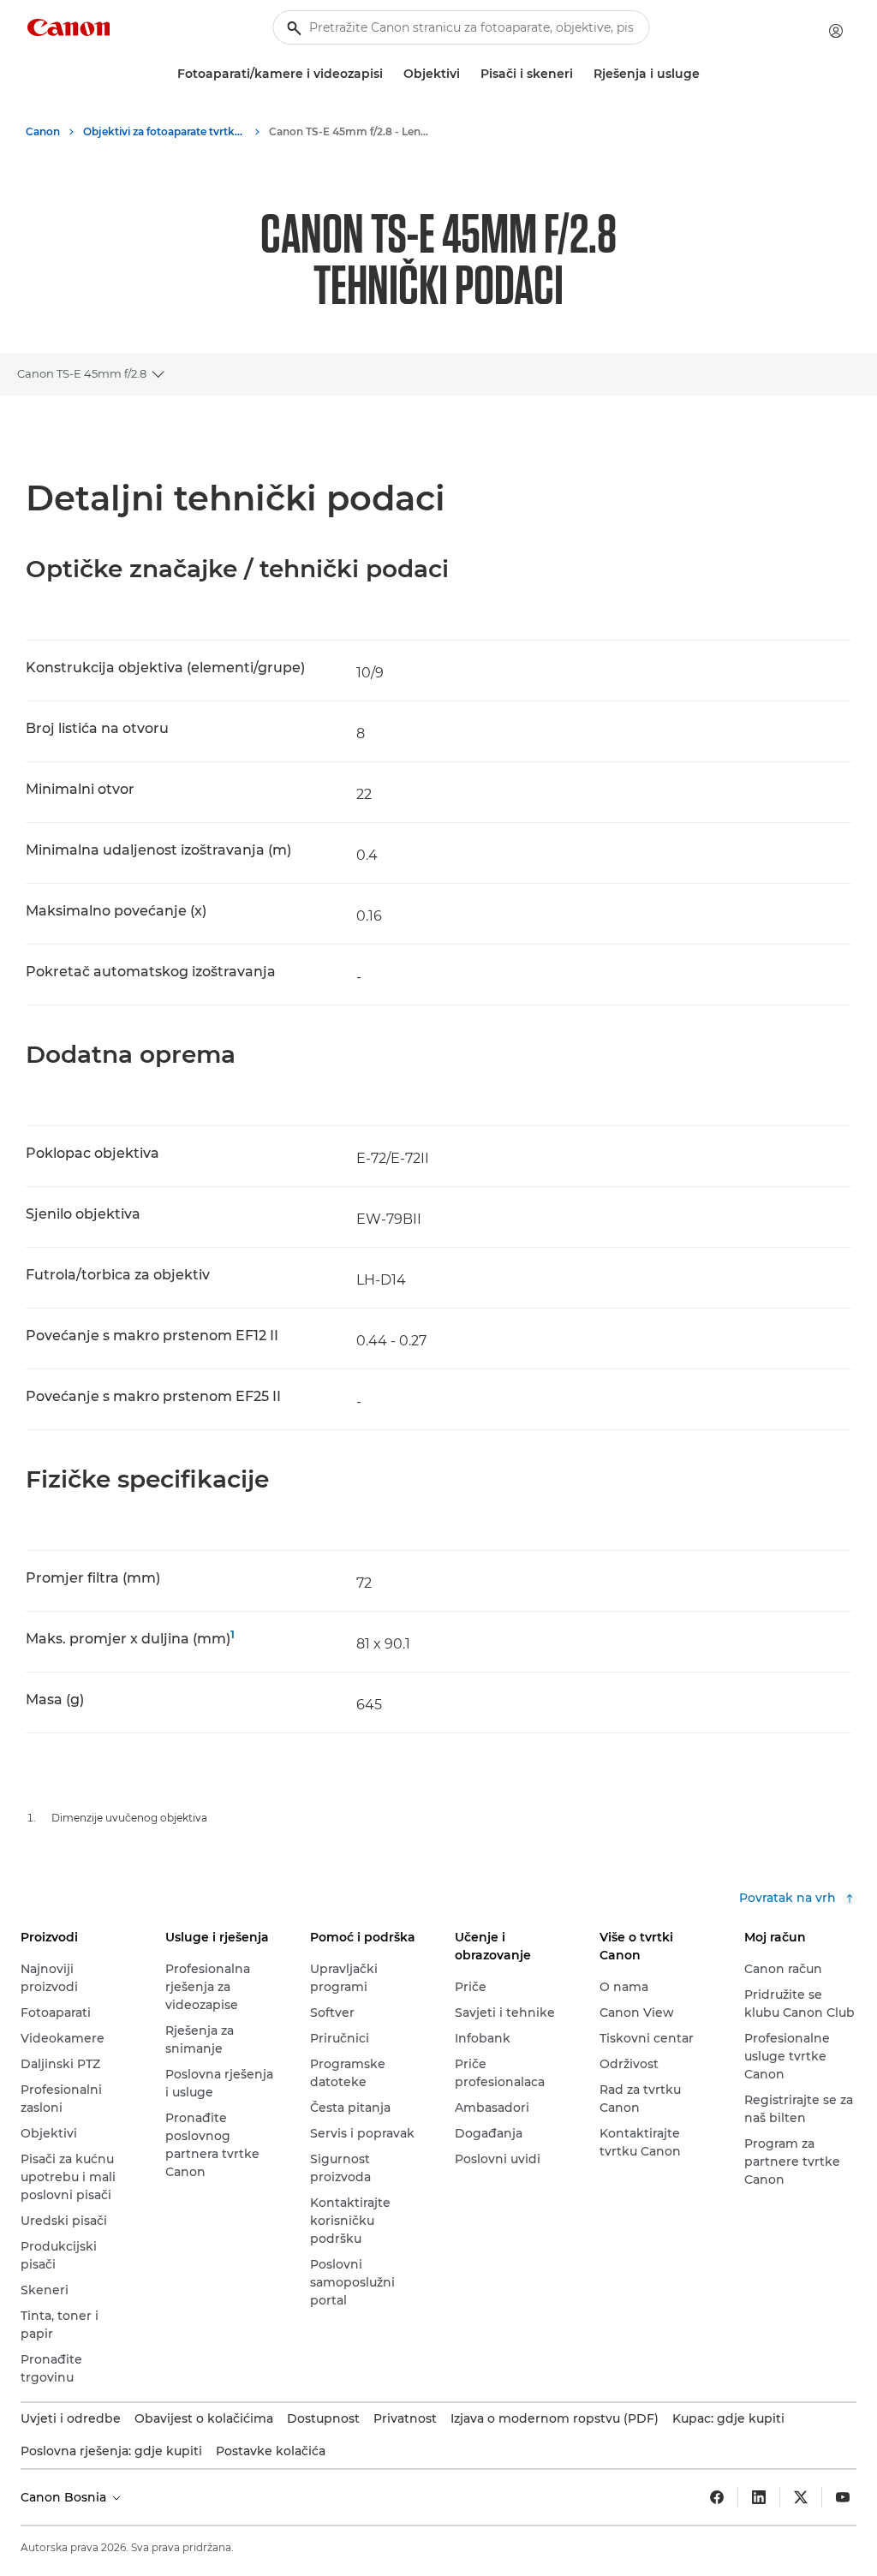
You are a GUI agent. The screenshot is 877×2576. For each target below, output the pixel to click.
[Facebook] (717, 2497)
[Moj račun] (836, 31)
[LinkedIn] (759, 2497)
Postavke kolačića (271, 2451)
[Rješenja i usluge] (707, 74)
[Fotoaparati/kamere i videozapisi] (390, 74)
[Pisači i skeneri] (580, 74)
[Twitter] (801, 2497)
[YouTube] (843, 2497)
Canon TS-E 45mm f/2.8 (82, 373)
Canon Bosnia (65, 2497)
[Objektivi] (467, 74)
